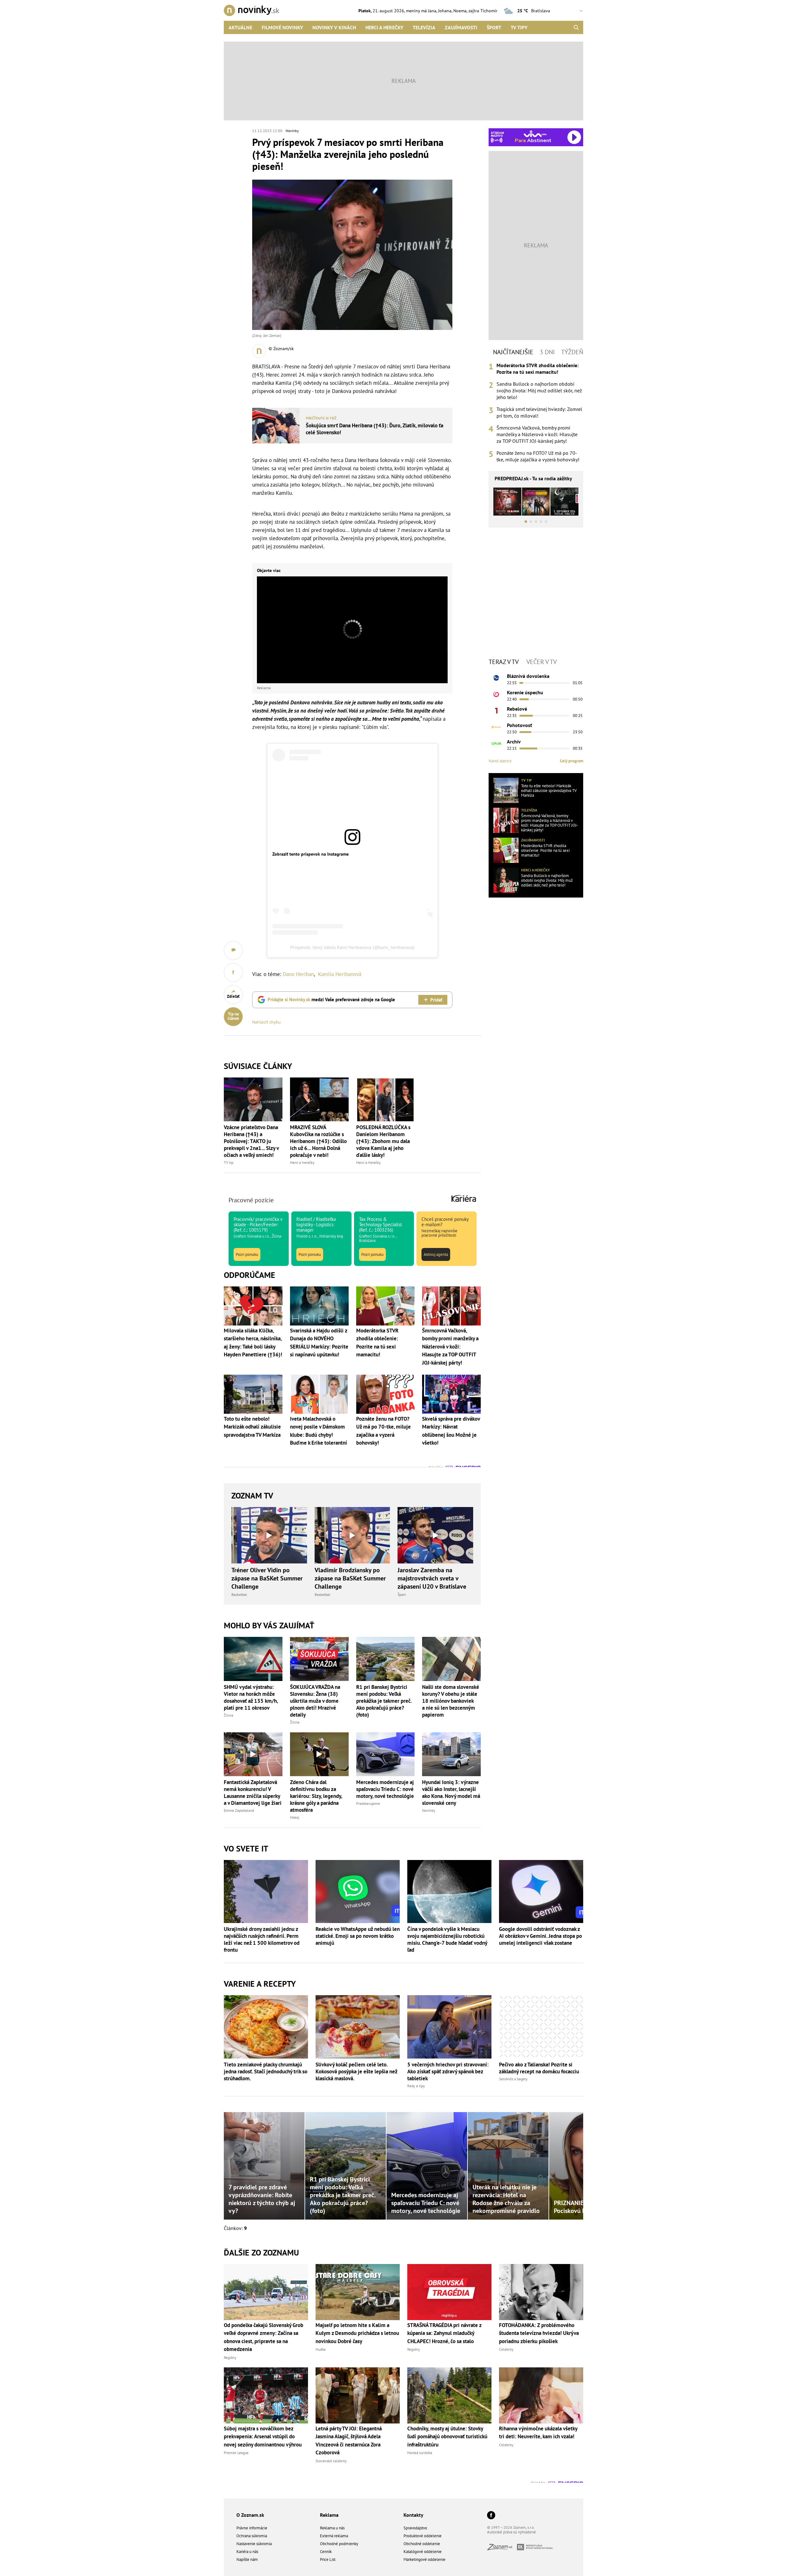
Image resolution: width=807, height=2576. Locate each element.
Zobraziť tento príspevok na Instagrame (311, 854)
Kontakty (413, 2515)
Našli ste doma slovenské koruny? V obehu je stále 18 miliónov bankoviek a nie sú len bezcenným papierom (451, 1701)
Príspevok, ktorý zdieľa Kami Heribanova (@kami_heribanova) (352, 947)
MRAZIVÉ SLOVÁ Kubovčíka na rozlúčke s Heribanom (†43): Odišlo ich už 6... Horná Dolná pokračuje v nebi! (318, 1141)
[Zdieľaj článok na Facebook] (233, 973)
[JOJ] (496, 694)
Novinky (292, 131)
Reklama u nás (332, 2528)
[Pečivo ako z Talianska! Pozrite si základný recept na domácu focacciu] (541, 2027)
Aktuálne (240, 27)
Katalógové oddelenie (423, 2552)
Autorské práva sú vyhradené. (512, 2532)
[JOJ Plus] (496, 743)
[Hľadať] (576, 27)
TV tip (229, 1162)
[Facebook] (491, 2516)
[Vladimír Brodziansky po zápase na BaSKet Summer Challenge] (352, 1535)
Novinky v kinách (334, 27)
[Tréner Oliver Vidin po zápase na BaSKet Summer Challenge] (269, 1535)
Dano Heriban (298, 974)
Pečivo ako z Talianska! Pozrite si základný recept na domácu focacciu (539, 2068)
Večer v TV (542, 662)
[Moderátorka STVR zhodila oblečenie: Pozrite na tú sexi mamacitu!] (506, 850)
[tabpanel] (536, 413)
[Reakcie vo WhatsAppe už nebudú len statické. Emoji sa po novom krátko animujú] (358, 1892)
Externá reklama (334, 2536)
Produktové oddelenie (423, 2536)
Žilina (229, 1715)
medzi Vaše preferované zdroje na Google (331, 999)
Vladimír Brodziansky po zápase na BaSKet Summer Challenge (350, 1578)
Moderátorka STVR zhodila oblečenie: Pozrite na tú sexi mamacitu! (537, 369)
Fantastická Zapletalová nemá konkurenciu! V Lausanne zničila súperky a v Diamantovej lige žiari (253, 1793)
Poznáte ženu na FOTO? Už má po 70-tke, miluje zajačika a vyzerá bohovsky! (538, 456)
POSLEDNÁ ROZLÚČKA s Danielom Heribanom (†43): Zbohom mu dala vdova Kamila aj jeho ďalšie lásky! (383, 1141)
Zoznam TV (252, 1496)
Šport (494, 27)
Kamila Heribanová (340, 974)
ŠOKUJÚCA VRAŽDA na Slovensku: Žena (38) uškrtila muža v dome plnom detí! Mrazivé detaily (315, 1701)
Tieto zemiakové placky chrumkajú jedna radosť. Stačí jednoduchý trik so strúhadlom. (266, 2071)
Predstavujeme (368, 1803)
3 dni (547, 352)
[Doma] (496, 727)
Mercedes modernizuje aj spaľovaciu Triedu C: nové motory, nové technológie (385, 1789)
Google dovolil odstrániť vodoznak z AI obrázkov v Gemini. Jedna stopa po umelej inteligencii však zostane (540, 1936)
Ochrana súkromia (252, 2536)
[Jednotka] (496, 711)
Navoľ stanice (500, 761)
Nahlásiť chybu (267, 1022)
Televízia (424, 27)
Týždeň (572, 352)
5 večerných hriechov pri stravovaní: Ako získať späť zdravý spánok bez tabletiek (448, 2071)
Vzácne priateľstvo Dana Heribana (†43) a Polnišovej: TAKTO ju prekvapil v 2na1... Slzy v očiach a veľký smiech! (251, 1141)
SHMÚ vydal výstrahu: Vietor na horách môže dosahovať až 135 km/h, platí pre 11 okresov (251, 1697)
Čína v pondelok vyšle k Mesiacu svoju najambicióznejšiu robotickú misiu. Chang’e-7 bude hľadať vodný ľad (447, 1939)
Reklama (329, 2515)
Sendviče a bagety (513, 2079)
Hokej (295, 1817)
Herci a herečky (384, 27)
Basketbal (239, 1594)
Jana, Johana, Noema (447, 11)
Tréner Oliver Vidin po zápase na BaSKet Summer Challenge (267, 1578)
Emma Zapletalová (239, 1810)
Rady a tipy (416, 2086)
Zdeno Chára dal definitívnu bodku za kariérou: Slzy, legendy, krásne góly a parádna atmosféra (316, 1796)
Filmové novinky (282, 27)
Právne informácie (252, 2528)
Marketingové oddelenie (424, 2559)
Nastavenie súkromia (254, 2544)
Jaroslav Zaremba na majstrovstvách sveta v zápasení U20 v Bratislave (432, 1578)
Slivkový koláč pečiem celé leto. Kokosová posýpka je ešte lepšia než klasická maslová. (356, 2071)
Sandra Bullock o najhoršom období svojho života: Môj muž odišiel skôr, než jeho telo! (539, 390)
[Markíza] (496, 678)
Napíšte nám (247, 2559)
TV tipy (519, 27)
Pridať (436, 1000)
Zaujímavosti (461, 27)
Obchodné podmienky (339, 2544)
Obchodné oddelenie (422, 2544)
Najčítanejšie (513, 352)
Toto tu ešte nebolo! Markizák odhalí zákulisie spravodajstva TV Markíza (549, 791)
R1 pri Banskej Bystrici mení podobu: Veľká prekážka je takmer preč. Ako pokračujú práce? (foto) (384, 1701)
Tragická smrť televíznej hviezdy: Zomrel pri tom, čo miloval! (539, 412)
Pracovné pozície (251, 1200)
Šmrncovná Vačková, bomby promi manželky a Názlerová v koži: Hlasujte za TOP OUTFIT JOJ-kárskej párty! (537, 434)
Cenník (326, 2552)
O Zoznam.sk (250, 2515)
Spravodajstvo (415, 2528)
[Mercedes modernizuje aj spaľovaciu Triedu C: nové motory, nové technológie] (386, 1754)
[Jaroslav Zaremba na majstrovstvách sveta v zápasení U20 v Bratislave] (435, 1535)
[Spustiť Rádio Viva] (535, 134)
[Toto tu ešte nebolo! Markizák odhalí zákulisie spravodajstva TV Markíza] (506, 790)
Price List (328, 2559)
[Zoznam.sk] (502, 2548)
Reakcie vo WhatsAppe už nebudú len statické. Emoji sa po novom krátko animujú (358, 1936)
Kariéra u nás (247, 2552)
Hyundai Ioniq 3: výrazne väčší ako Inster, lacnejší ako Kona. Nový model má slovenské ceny (451, 1793)
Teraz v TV (504, 662)
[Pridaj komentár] (233, 950)
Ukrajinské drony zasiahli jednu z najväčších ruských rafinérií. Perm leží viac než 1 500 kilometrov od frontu (262, 1939)
